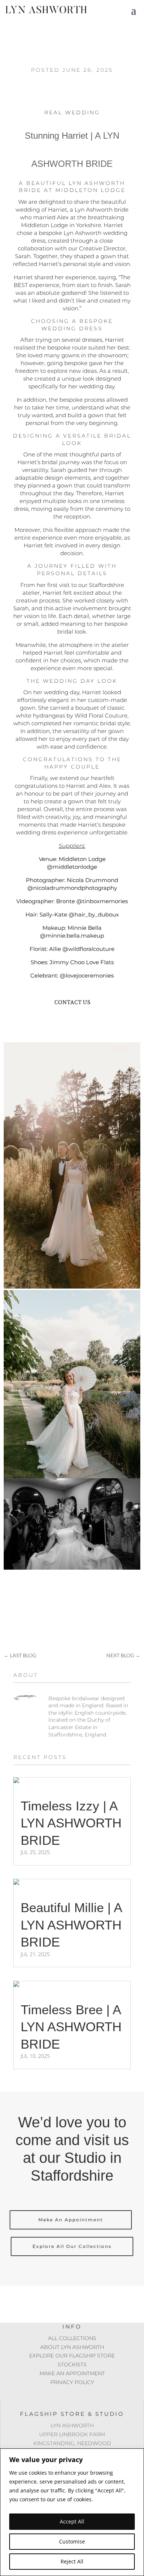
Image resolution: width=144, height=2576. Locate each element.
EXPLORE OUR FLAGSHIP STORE (72, 2356)
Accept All (72, 2521)
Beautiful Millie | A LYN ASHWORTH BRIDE (71, 1925)
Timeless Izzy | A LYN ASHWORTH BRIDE (71, 1823)
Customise (72, 2541)
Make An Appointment (71, 2220)
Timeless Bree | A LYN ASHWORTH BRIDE (71, 2027)
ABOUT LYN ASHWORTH (72, 2347)
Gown (71, 1022)
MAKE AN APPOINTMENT (72, 2373)
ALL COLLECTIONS (72, 2338)
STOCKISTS (72, 2364)
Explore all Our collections (72, 2246)
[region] (72, 2512)
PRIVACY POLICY (72, 2382)
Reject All (72, 2561)
